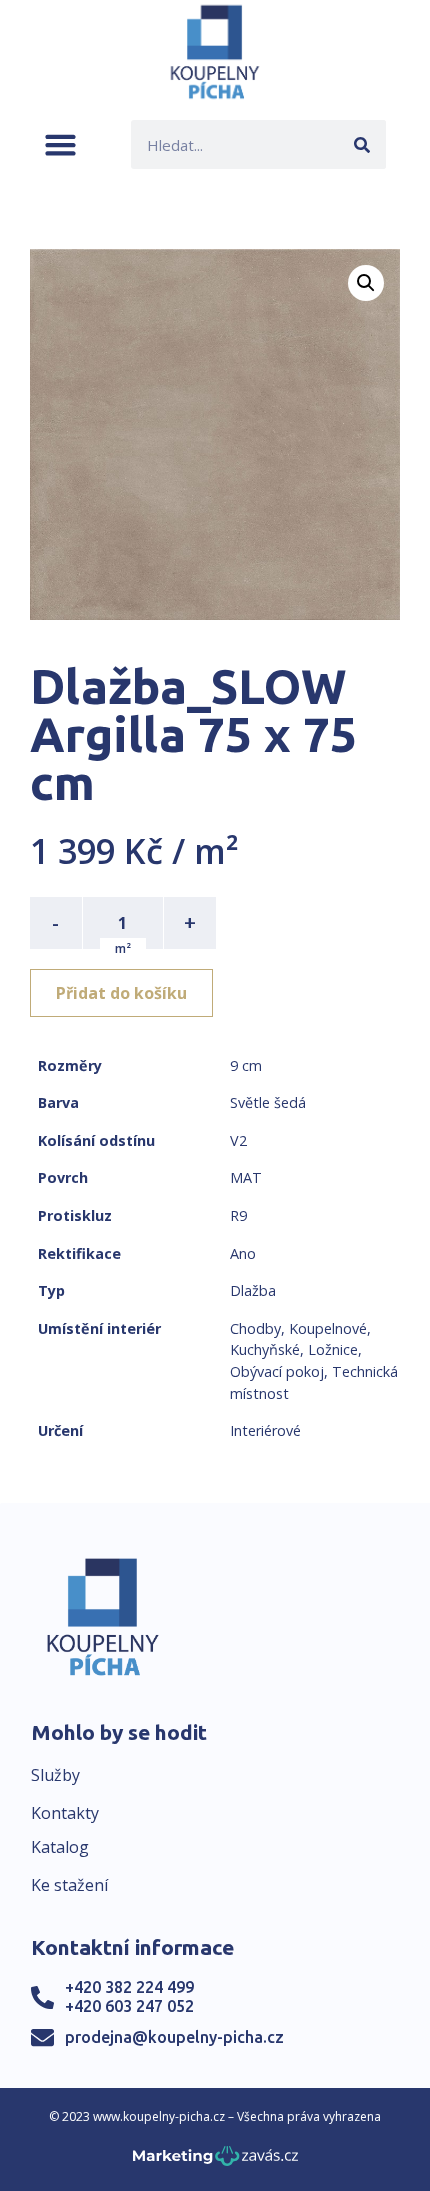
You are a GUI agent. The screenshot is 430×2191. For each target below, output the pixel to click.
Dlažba (253, 1290)
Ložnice (333, 1349)
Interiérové (265, 1430)
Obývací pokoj (277, 1371)
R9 (238, 1215)
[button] (60, 144)
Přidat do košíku (121, 993)
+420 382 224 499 (129, 1987)
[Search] (361, 144)
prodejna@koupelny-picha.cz (174, 2037)
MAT (246, 1177)
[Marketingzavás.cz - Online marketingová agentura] (215, 2161)
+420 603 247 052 (129, 2006)
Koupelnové (328, 1328)
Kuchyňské (265, 1349)
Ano (243, 1253)
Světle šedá (268, 1102)
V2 (238, 1140)
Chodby (255, 1328)
